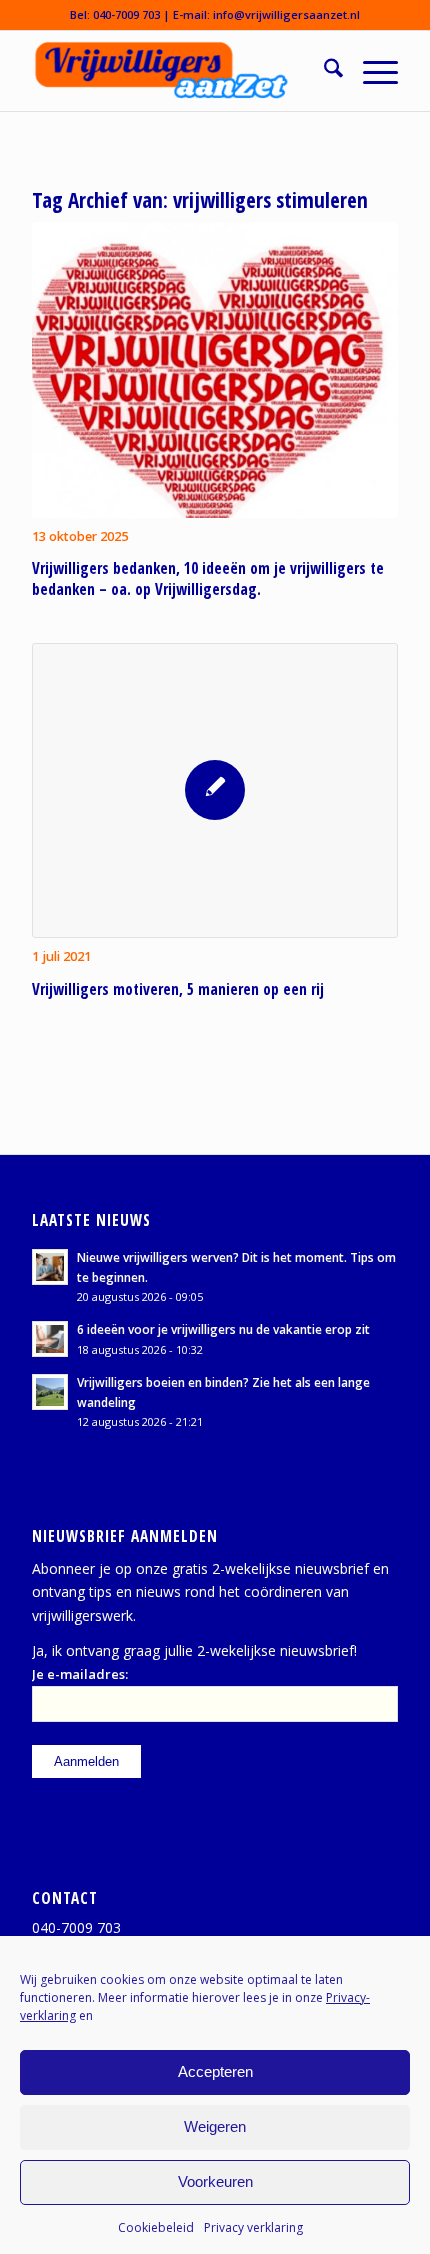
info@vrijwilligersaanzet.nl (286, 14)
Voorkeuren (215, 2181)
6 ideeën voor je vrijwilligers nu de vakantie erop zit (223, 1329)
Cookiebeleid (156, 2227)
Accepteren (215, 2071)
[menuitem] (323, 71)
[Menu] (370, 71)
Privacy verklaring (253, 2227)
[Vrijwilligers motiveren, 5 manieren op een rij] (215, 791)
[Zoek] (323, 71)
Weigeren (215, 2126)
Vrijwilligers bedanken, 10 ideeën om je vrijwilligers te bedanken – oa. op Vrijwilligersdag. (208, 579)
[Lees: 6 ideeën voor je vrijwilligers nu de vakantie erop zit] (50, 1339)
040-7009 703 (126, 14)
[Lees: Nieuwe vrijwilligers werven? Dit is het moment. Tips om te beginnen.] (50, 1267)
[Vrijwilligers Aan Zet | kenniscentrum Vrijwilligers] (178, 71)
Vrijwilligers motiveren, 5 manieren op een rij (178, 989)
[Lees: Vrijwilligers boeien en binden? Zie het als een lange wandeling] (50, 1392)
